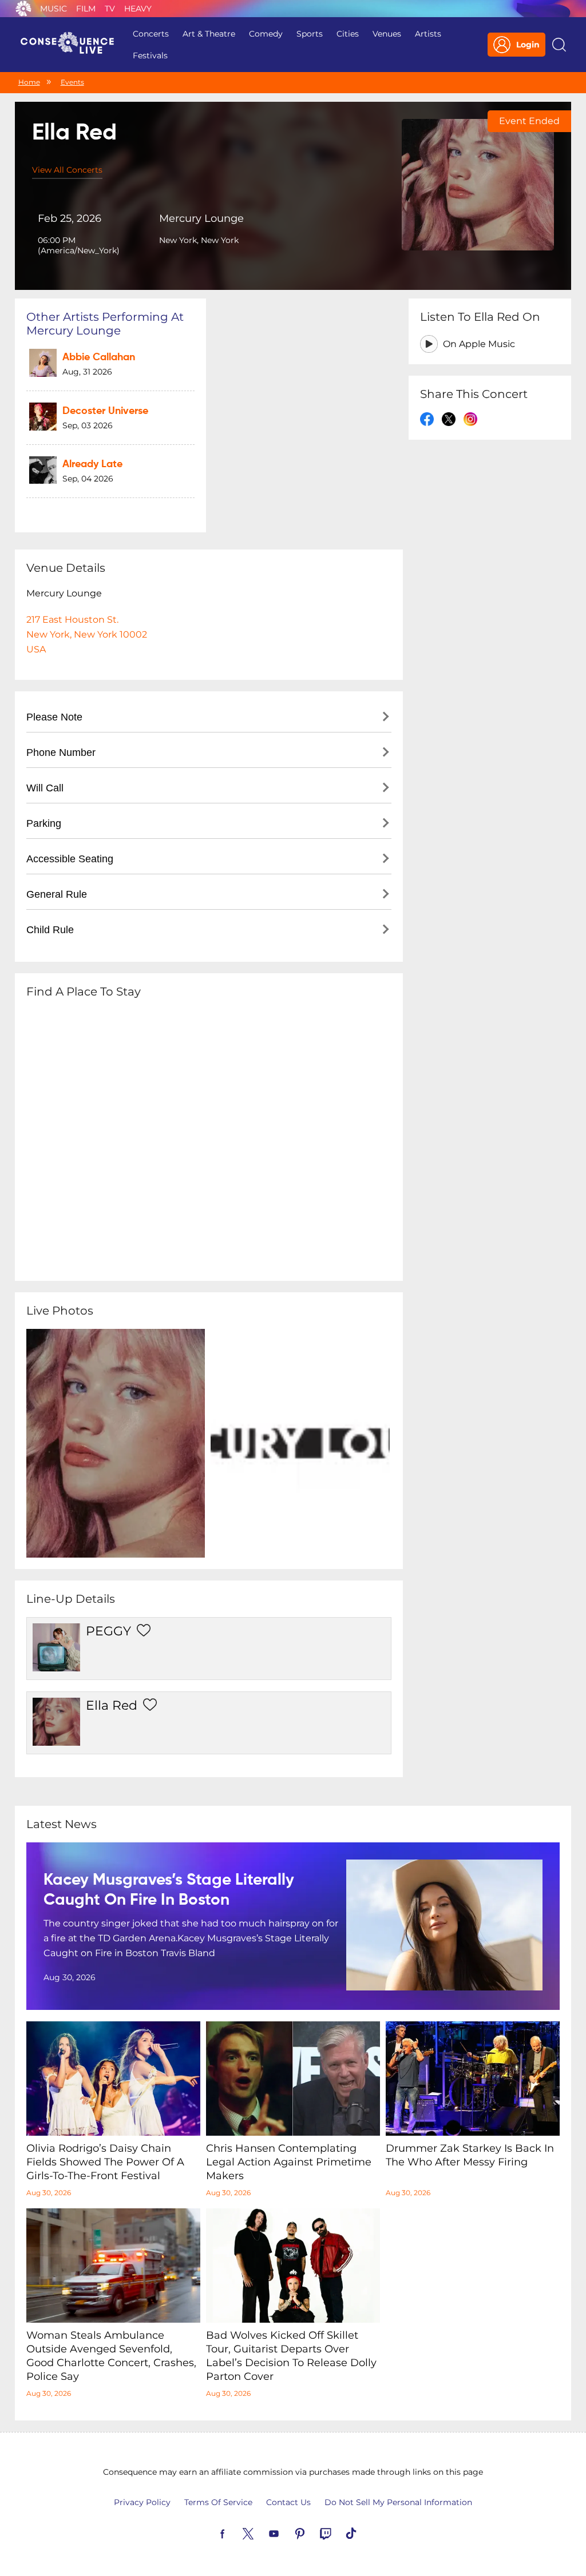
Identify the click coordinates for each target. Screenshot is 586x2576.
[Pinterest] (313, 2533)
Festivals (150, 55)
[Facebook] (236, 2533)
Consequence (23, 9)
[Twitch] (339, 2533)
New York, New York (199, 240)
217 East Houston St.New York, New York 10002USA (87, 634)
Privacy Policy (142, 2502)
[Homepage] (72, 45)
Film (86, 9)
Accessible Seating (70, 859)
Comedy (266, 34)
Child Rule (50, 930)
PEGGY (108, 1631)
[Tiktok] (365, 2533)
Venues (387, 34)
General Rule (57, 894)
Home (29, 82)
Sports (310, 34)
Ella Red (112, 1705)
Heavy (138, 9)
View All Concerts (67, 170)
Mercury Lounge (201, 218)
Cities (348, 34)
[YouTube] (287, 2533)
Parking (44, 823)
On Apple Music (479, 344)
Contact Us (288, 2502)
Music (54, 9)
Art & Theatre (209, 34)
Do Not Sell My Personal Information (398, 2502)
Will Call (45, 788)
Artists (428, 34)
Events (72, 82)
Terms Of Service (218, 2502)
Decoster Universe (105, 411)
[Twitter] (262, 2533)
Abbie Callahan (99, 357)
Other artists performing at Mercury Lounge (105, 324)
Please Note (54, 717)
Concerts (151, 34)
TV (110, 9)
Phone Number (61, 753)
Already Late (92, 464)
